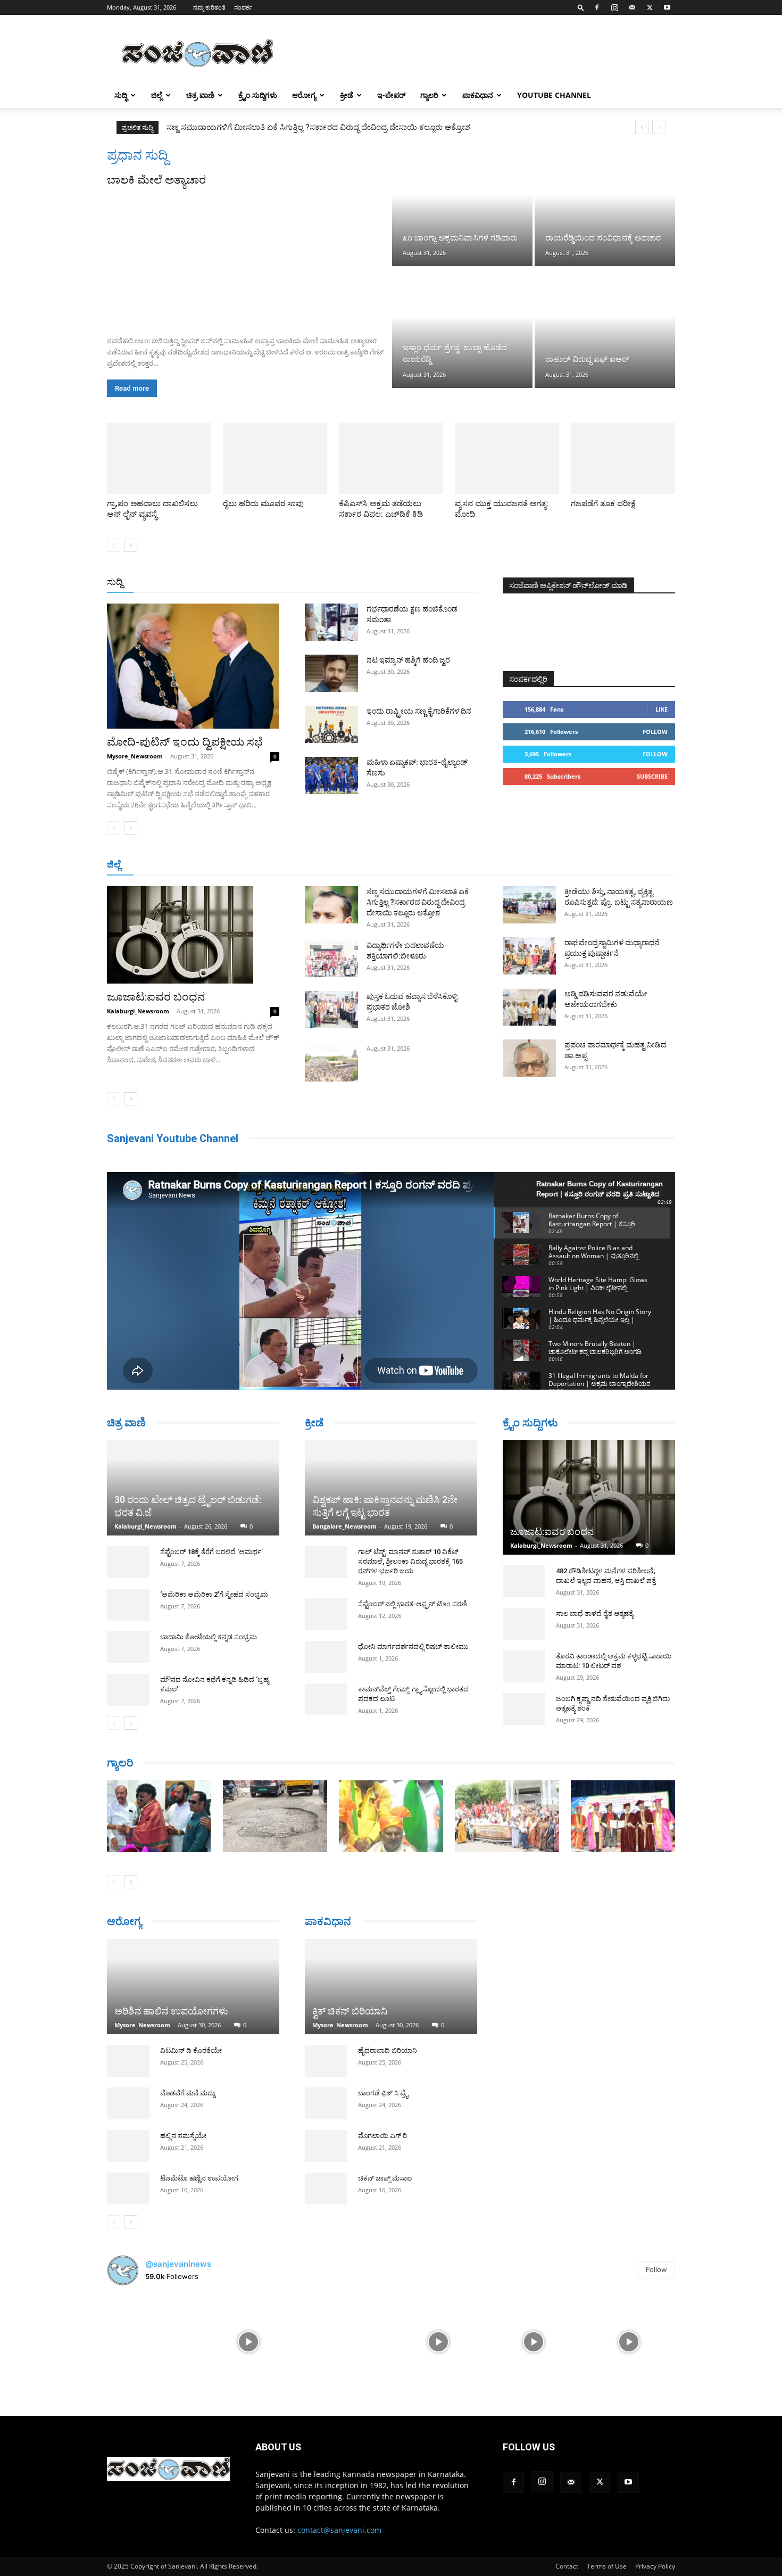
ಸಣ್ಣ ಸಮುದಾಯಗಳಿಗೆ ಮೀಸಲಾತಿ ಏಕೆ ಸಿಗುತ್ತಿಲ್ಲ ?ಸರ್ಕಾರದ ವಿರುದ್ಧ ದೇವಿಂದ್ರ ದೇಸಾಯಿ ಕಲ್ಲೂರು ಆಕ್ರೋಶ (418, 902)
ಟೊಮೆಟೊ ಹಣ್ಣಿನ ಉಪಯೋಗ (199, 2182)
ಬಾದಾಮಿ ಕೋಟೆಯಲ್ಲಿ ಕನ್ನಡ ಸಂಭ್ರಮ (209, 1597)
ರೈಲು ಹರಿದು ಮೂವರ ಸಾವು (263, 503)
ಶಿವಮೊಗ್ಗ (505, 865)
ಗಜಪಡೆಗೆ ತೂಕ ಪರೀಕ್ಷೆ (603, 503)
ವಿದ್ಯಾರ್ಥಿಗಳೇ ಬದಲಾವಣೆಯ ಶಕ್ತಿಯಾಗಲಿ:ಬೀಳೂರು (241, 127)
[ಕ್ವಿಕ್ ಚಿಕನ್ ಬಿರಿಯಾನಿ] (391, 1982)
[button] (581, 7)
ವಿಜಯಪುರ (544, 865)
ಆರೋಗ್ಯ (304, 95)
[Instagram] (614, 7)
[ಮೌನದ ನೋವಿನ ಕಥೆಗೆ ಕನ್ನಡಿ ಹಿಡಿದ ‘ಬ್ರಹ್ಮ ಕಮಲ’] (128, 1650)
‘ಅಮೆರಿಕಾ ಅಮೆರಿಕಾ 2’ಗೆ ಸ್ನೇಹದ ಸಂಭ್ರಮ (214, 1555)
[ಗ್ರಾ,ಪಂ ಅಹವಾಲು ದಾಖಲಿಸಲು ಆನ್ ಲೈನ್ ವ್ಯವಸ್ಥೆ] (159, 459)
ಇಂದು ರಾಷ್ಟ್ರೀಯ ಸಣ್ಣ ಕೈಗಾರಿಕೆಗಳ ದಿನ (419, 711)
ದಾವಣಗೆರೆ (425, 865)
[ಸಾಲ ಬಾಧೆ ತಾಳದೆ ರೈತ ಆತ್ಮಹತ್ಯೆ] (524, 1624)
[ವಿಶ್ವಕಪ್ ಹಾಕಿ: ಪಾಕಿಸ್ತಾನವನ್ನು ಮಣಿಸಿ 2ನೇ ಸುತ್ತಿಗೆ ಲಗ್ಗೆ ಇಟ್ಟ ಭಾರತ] (391, 1488)
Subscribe (652, 776)
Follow (655, 732)
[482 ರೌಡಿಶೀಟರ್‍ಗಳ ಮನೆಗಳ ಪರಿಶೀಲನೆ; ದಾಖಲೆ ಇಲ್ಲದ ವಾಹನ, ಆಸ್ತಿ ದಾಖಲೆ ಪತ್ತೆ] (524, 1581)
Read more (132, 388)
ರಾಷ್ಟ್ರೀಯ (393, 583)
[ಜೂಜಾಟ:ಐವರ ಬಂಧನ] (193, 935)
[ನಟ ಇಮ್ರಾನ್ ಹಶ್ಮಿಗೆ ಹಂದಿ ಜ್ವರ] (331, 673)
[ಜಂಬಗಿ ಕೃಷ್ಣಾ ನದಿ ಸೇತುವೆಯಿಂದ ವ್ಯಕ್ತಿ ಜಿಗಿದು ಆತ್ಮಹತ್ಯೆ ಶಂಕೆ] (524, 1709)
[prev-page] (114, 545)
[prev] (642, 127)
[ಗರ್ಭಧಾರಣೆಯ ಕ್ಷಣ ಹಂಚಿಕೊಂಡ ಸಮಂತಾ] (331, 622)
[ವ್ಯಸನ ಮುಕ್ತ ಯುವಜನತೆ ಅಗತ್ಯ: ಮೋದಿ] (507, 459)
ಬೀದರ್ (620, 865)
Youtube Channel (554, 95)
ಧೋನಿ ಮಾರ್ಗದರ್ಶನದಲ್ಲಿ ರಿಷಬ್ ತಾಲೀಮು (413, 1646)
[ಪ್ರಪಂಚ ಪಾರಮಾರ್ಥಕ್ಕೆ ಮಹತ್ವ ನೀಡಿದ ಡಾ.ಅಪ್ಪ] (529, 1058)
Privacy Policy (655, 2570)
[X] (650, 7)
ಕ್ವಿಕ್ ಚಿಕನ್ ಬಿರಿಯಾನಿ (350, 2007)
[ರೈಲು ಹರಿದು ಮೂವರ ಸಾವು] (275, 459)
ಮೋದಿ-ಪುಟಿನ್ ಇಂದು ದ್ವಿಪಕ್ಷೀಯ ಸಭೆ (185, 742)
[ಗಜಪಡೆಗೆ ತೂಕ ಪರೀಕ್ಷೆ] (623, 459)
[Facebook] (597, 7)
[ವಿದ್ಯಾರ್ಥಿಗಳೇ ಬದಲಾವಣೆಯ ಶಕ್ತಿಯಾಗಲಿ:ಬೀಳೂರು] (331, 959)
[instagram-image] (153, 2345)
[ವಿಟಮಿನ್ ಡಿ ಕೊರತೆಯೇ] (128, 2065)
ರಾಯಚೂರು (345, 865)
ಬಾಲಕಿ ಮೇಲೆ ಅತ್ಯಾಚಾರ (156, 180)
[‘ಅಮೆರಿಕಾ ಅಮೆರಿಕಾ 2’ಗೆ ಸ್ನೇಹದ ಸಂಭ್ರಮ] (128, 1565)
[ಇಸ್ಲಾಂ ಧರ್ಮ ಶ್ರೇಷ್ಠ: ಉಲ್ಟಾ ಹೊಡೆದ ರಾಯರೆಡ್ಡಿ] (462, 328)
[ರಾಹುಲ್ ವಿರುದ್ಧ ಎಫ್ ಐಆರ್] (605, 328)
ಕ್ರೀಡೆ (347, 95)
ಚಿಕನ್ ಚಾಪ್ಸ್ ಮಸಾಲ (385, 2174)
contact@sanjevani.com (339, 2534)
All (311, 583)
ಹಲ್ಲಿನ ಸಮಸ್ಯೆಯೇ (183, 2140)
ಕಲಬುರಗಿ (273, 865)
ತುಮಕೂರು (466, 865)
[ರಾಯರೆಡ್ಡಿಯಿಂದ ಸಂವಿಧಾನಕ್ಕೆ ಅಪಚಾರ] (605, 207)
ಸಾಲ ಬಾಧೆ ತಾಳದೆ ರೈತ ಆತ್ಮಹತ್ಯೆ (595, 1613)
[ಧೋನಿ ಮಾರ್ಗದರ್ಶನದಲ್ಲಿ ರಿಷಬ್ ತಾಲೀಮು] (326, 1657)
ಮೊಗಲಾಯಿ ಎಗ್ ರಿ (382, 2131)
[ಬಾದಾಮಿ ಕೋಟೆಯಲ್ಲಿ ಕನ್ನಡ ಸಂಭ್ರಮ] (128, 1608)
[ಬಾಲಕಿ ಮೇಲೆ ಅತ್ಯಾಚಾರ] (248, 258)
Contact (567, 2570)
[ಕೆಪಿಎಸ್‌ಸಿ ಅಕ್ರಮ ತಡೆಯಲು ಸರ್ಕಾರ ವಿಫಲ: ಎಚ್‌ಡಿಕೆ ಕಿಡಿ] (391, 459)
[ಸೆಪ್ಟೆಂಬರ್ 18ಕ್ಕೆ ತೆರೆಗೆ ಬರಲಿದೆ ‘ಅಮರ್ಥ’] (128, 1523)
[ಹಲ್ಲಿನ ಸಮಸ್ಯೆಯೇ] (128, 2150)
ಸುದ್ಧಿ (121, 95)
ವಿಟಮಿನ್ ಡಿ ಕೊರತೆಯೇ (191, 2055)
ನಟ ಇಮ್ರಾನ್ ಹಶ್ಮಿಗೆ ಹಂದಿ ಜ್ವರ (408, 660)
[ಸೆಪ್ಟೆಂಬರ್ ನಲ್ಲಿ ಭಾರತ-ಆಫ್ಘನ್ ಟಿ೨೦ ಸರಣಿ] (326, 1614)
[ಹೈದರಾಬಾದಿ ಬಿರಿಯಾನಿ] (326, 2057)
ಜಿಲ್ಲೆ (157, 95)
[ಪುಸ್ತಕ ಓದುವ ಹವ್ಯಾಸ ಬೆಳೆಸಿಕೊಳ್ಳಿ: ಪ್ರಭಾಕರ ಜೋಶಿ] (331, 1010)
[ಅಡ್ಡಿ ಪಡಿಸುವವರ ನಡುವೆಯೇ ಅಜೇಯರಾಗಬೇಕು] (529, 1007)
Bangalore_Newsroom (344, 1526)
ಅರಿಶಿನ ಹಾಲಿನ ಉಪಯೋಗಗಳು (171, 2015)
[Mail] (632, 7)
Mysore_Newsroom (135, 756)
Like (662, 709)
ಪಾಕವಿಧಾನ (478, 95)
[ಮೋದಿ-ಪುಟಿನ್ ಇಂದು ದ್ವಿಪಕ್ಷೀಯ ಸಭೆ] (193, 666)
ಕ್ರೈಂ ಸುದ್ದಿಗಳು (258, 95)
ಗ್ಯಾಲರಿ (429, 95)
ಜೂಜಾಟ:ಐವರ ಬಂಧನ (156, 997)
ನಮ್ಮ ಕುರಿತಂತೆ (209, 7)
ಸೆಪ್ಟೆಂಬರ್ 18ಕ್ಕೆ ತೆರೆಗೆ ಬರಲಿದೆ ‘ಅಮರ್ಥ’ (211, 1512)
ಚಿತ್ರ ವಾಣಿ (200, 95)
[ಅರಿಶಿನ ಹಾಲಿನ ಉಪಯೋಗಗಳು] (193, 1986)
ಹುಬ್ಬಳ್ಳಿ (239, 865)
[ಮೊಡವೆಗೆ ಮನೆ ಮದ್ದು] (128, 2108)
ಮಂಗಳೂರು (202, 865)
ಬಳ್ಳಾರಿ (307, 865)
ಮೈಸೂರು (386, 865)
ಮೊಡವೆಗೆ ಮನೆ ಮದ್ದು (188, 2097)
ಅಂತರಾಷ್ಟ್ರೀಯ (348, 583)
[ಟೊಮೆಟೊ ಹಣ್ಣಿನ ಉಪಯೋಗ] (128, 2193)
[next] (659, 127)
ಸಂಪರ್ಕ (243, 7)
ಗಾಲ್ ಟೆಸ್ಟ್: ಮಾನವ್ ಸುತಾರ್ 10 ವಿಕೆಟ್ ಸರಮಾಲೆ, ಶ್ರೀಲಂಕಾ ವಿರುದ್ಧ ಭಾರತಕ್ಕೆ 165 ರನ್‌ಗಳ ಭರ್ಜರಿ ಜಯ (410, 1561)
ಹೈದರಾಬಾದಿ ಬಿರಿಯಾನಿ (388, 2046)
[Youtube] (667, 7)
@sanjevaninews (178, 2268)
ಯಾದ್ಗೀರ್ (585, 865)
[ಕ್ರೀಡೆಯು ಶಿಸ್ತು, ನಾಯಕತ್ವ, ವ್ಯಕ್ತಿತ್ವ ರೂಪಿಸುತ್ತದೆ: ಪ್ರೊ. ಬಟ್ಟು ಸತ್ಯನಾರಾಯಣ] (529, 905)
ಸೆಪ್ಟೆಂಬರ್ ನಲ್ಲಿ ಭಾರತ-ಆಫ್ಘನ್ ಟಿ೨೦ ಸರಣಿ (413, 1604)
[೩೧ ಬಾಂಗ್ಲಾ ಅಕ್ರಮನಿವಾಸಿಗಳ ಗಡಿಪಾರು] (462, 207)
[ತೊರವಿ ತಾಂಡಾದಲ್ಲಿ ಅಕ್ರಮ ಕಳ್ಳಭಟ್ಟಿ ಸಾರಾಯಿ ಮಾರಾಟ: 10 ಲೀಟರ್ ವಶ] (524, 1666)
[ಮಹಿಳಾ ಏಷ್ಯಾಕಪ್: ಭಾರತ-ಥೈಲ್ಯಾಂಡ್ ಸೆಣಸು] (331, 775)
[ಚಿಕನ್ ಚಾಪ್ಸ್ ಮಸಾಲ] (326, 2184)
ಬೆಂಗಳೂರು (160, 865)
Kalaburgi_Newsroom (138, 1011)
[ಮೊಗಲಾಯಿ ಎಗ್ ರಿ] (326, 2142)
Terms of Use (607, 2570)
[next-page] (131, 545)
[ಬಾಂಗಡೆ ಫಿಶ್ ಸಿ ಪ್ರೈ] (326, 2099)
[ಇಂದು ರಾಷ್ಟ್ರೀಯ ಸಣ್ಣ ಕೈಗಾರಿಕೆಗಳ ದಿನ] (331, 724)
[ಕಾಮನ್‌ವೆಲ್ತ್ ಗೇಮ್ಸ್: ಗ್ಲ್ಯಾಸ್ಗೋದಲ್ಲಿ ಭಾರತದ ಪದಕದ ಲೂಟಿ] (326, 1699)
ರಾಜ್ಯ (425, 583)
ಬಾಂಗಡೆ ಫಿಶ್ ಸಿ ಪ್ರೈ (383, 2089)
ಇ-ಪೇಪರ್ (391, 95)
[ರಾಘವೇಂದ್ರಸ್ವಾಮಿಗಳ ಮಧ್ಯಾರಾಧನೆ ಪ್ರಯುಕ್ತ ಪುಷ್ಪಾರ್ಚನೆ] (529, 956)
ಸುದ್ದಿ (115, 582)
